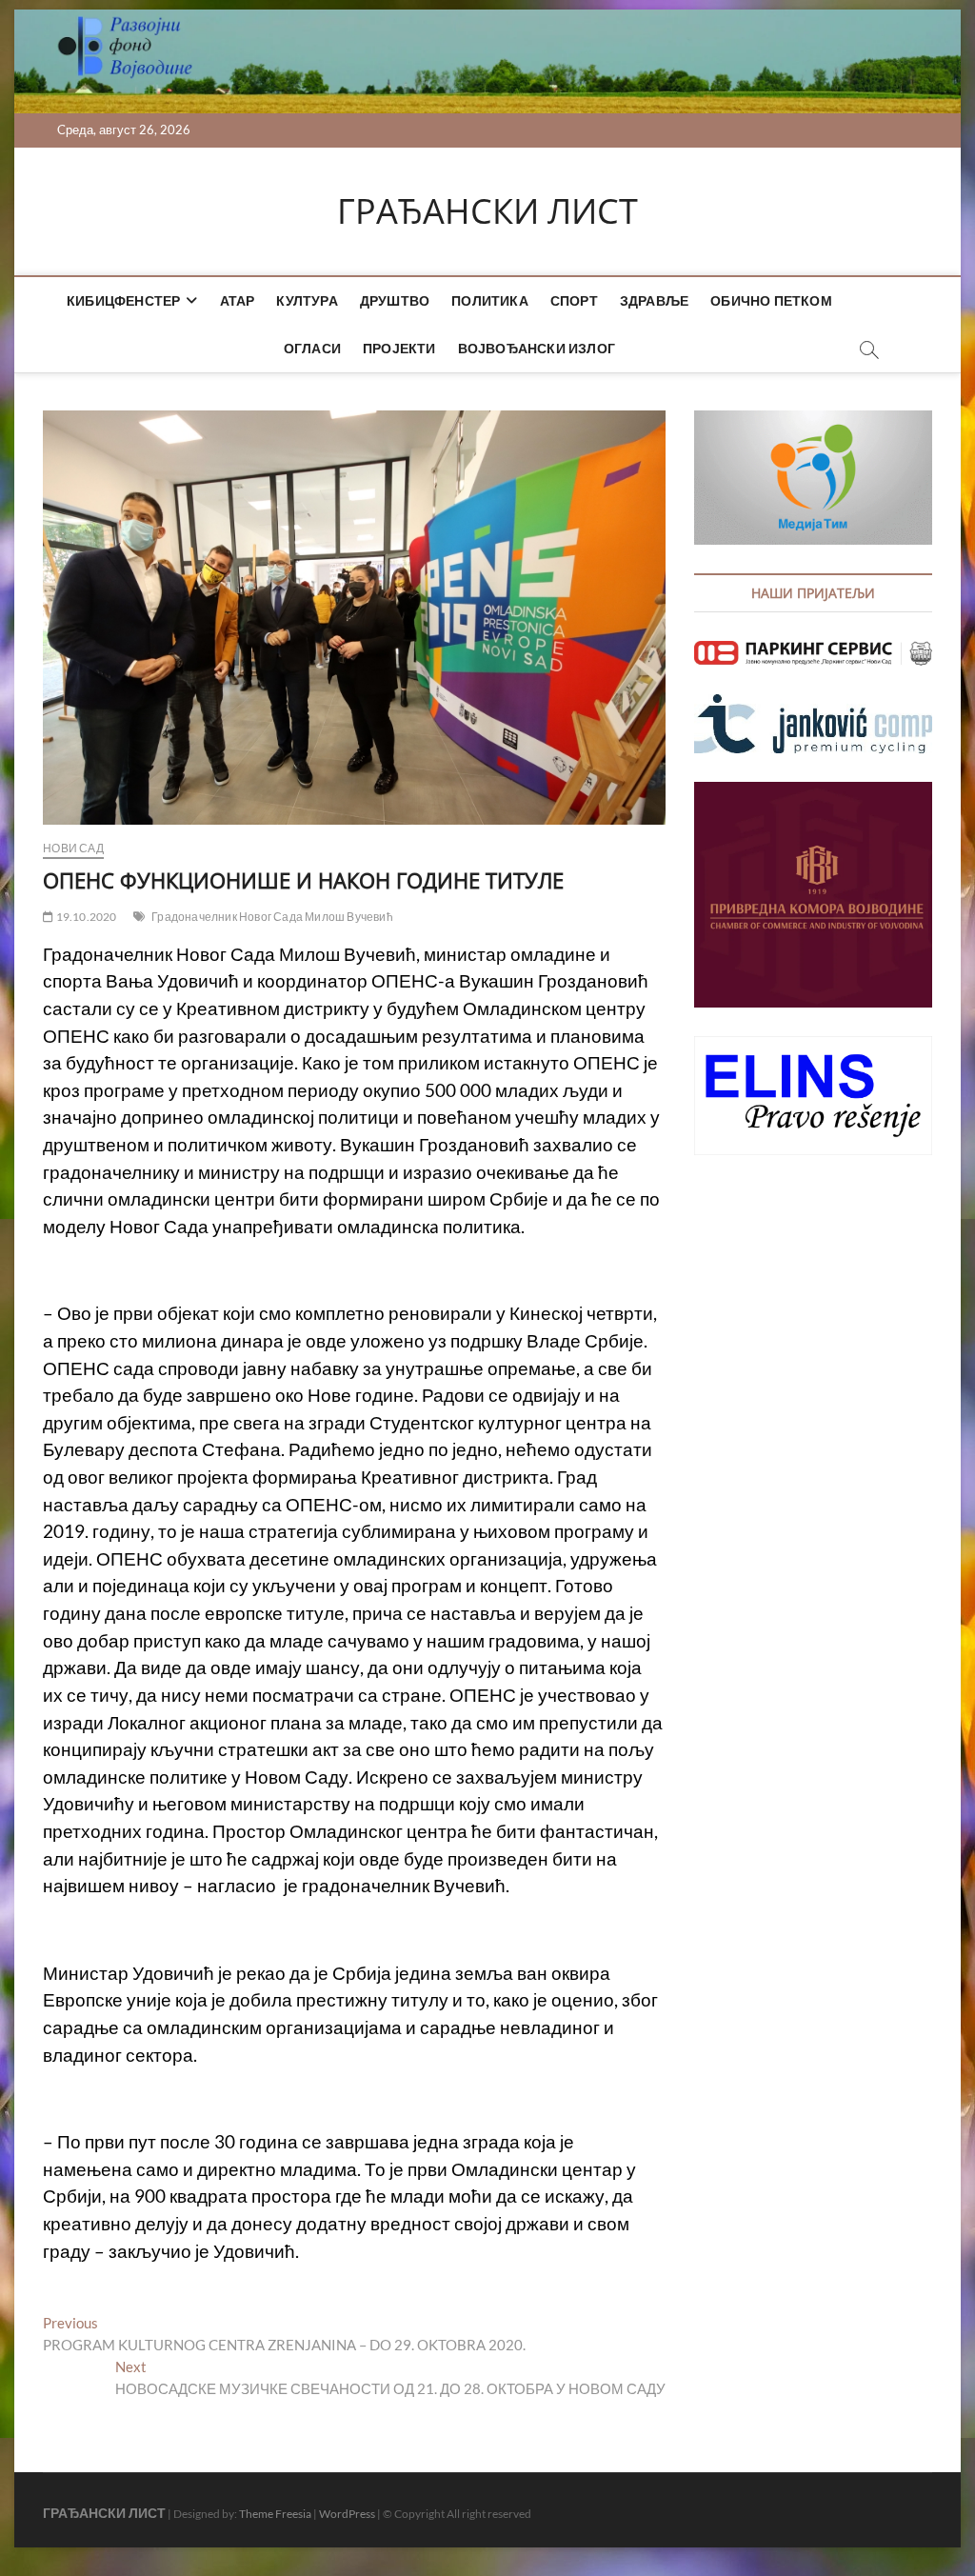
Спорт (574, 300)
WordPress (347, 2514)
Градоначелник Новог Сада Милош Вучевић (272, 917)
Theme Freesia (275, 2514)
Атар (238, 300)
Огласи (312, 348)
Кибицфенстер (123, 300)
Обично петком (771, 300)
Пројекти (399, 348)
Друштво (395, 300)
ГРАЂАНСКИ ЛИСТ (487, 211)
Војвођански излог (537, 348)
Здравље (654, 300)
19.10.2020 (85, 917)
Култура (307, 300)
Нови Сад (73, 848)
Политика (490, 300)
